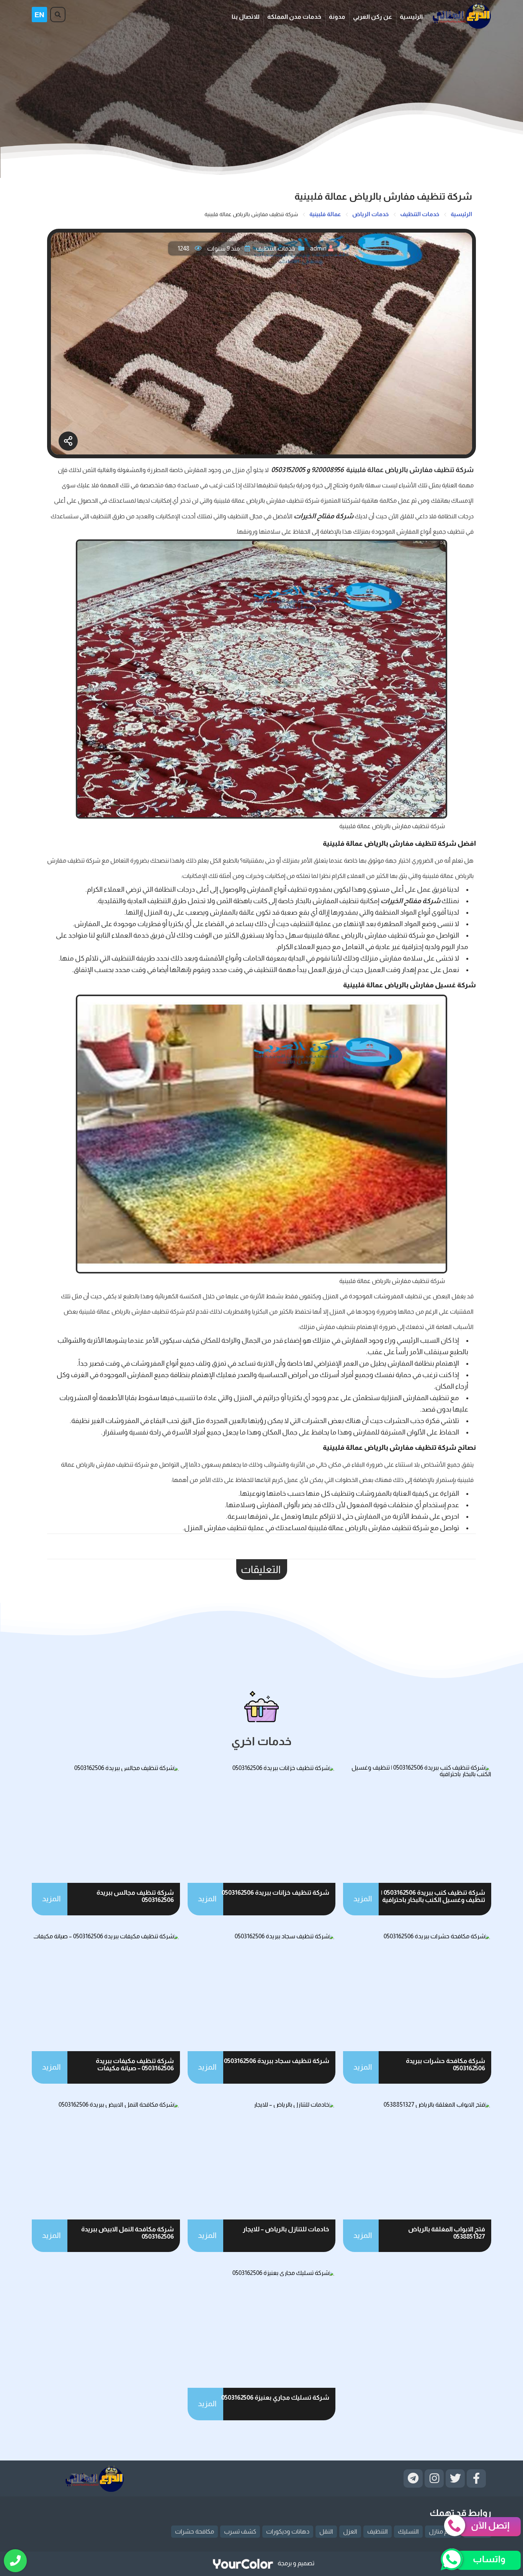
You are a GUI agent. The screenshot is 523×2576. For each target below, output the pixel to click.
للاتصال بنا (246, 17)
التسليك (408, 2531)
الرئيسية (411, 17)
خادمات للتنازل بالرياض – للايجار (286, 2229)
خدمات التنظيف (275, 248)
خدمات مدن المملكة (294, 17)
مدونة (337, 17)
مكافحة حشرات (194, 2531)
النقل (326, 2531)
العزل (350, 2531)
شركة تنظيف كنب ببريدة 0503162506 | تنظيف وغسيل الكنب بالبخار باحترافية (433, 1896)
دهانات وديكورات (288, 2531)
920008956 (328, 470)
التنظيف (378, 2531)
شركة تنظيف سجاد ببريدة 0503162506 (277, 2061)
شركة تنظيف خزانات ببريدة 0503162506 (275, 1893)
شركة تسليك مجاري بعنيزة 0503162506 (275, 2398)
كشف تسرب (240, 2531)
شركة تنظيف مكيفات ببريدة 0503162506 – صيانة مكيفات (135, 2065)
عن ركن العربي (373, 17)
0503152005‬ (288, 470)
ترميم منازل (443, 2531)
